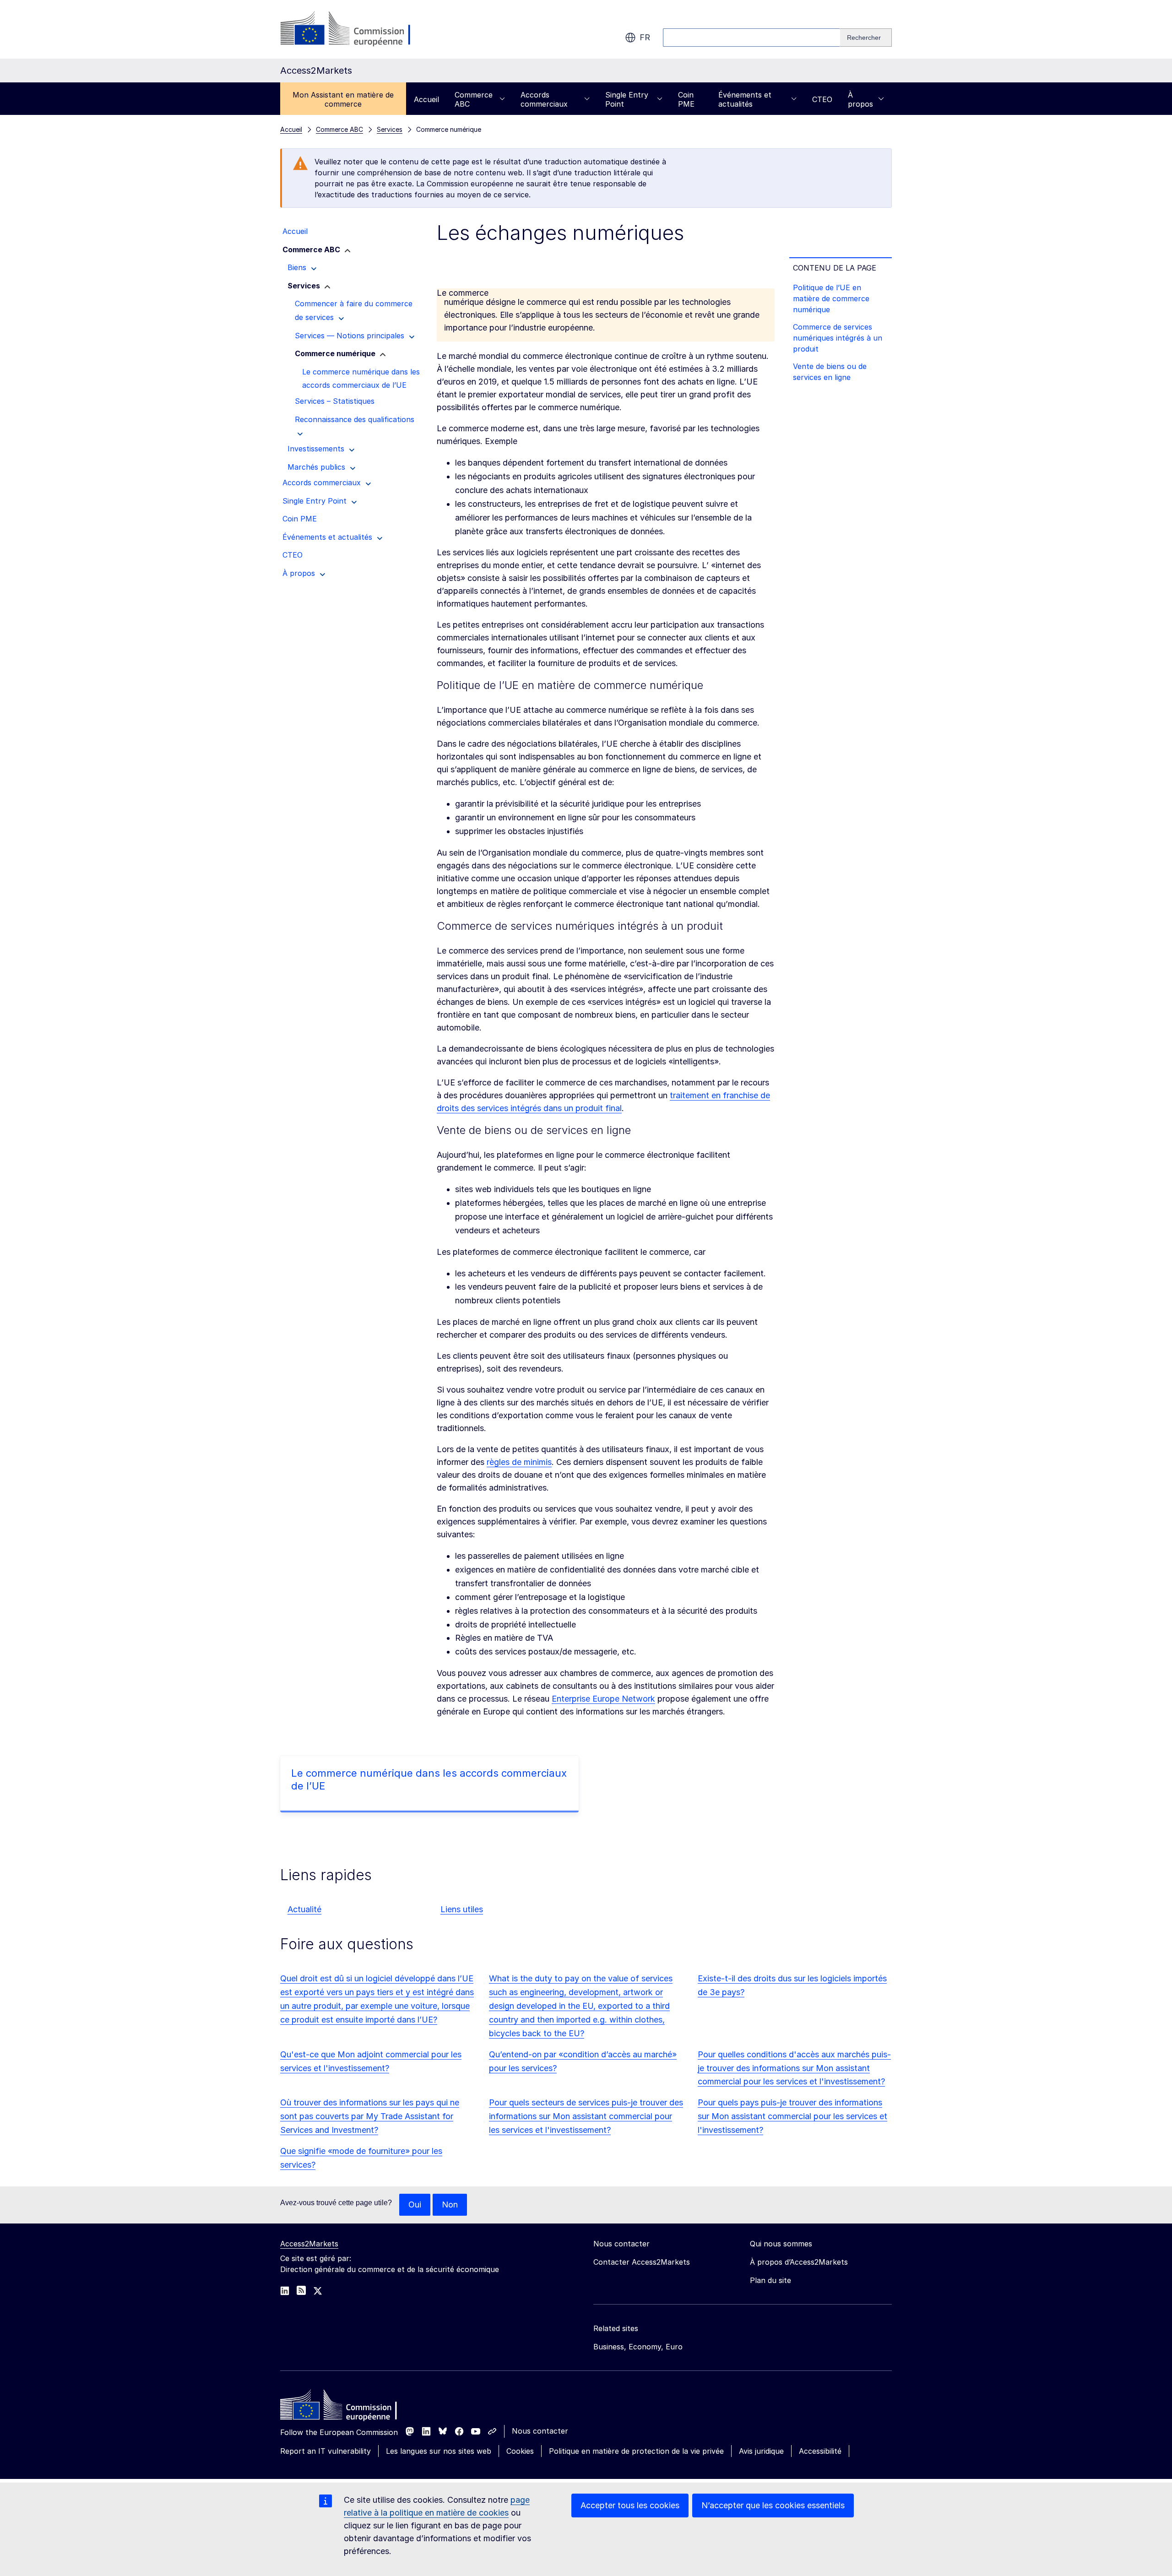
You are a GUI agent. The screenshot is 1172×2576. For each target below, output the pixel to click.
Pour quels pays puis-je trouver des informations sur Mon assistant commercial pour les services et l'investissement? (792, 2116)
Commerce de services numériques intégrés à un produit (838, 338)
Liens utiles (462, 1909)
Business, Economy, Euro (638, 2347)
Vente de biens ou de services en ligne (830, 372)
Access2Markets (309, 2244)
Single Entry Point (627, 99)
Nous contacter (540, 2431)
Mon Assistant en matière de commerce (343, 99)
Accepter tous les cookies (630, 2505)
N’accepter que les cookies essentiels (773, 2505)
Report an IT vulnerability (326, 2451)
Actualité (304, 1909)
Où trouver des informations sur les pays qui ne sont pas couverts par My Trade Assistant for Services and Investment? (370, 2116)
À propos (860, 99)
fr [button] (645, 37)
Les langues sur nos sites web (439, 2451)
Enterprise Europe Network (603, 1699)
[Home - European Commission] (347, 2407)
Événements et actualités (745, 99)
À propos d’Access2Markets (799, 2262)
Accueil (426, 99)
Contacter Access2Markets (642, 2262)
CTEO (822, 99)
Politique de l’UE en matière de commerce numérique (831, 298)
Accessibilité (820, 2451)
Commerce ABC (474, 99)
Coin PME (686, 99)
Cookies (520, 2451)
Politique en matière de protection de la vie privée (636, 2451)
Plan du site (770, 2280)
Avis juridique (761, 2451)
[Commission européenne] (354, 29)
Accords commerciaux (544, 99)
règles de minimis (519, 1462)
